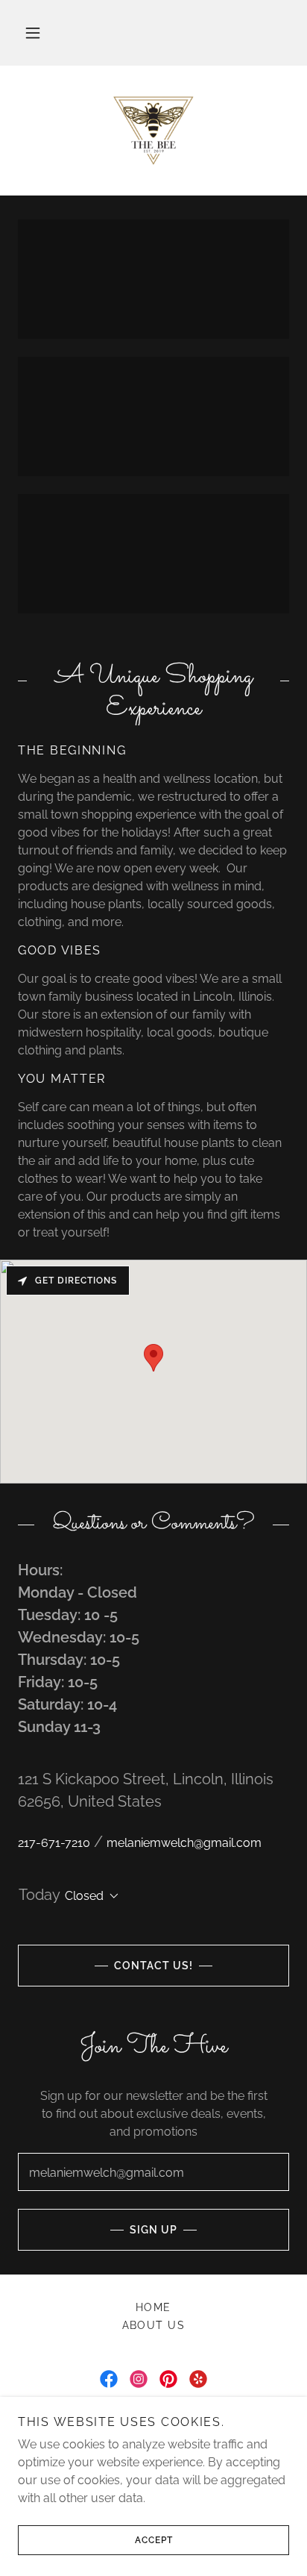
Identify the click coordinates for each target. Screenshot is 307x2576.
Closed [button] (84, 1896)
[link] (153, 131)
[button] (33, 33)
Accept (154, 2540)
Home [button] (153, 2307)
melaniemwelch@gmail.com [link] (184, 1843)
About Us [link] (154, 2325)
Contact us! (153, 1966)
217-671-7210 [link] (54, 1843)
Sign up (153, 2230)
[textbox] (153, 2172)
